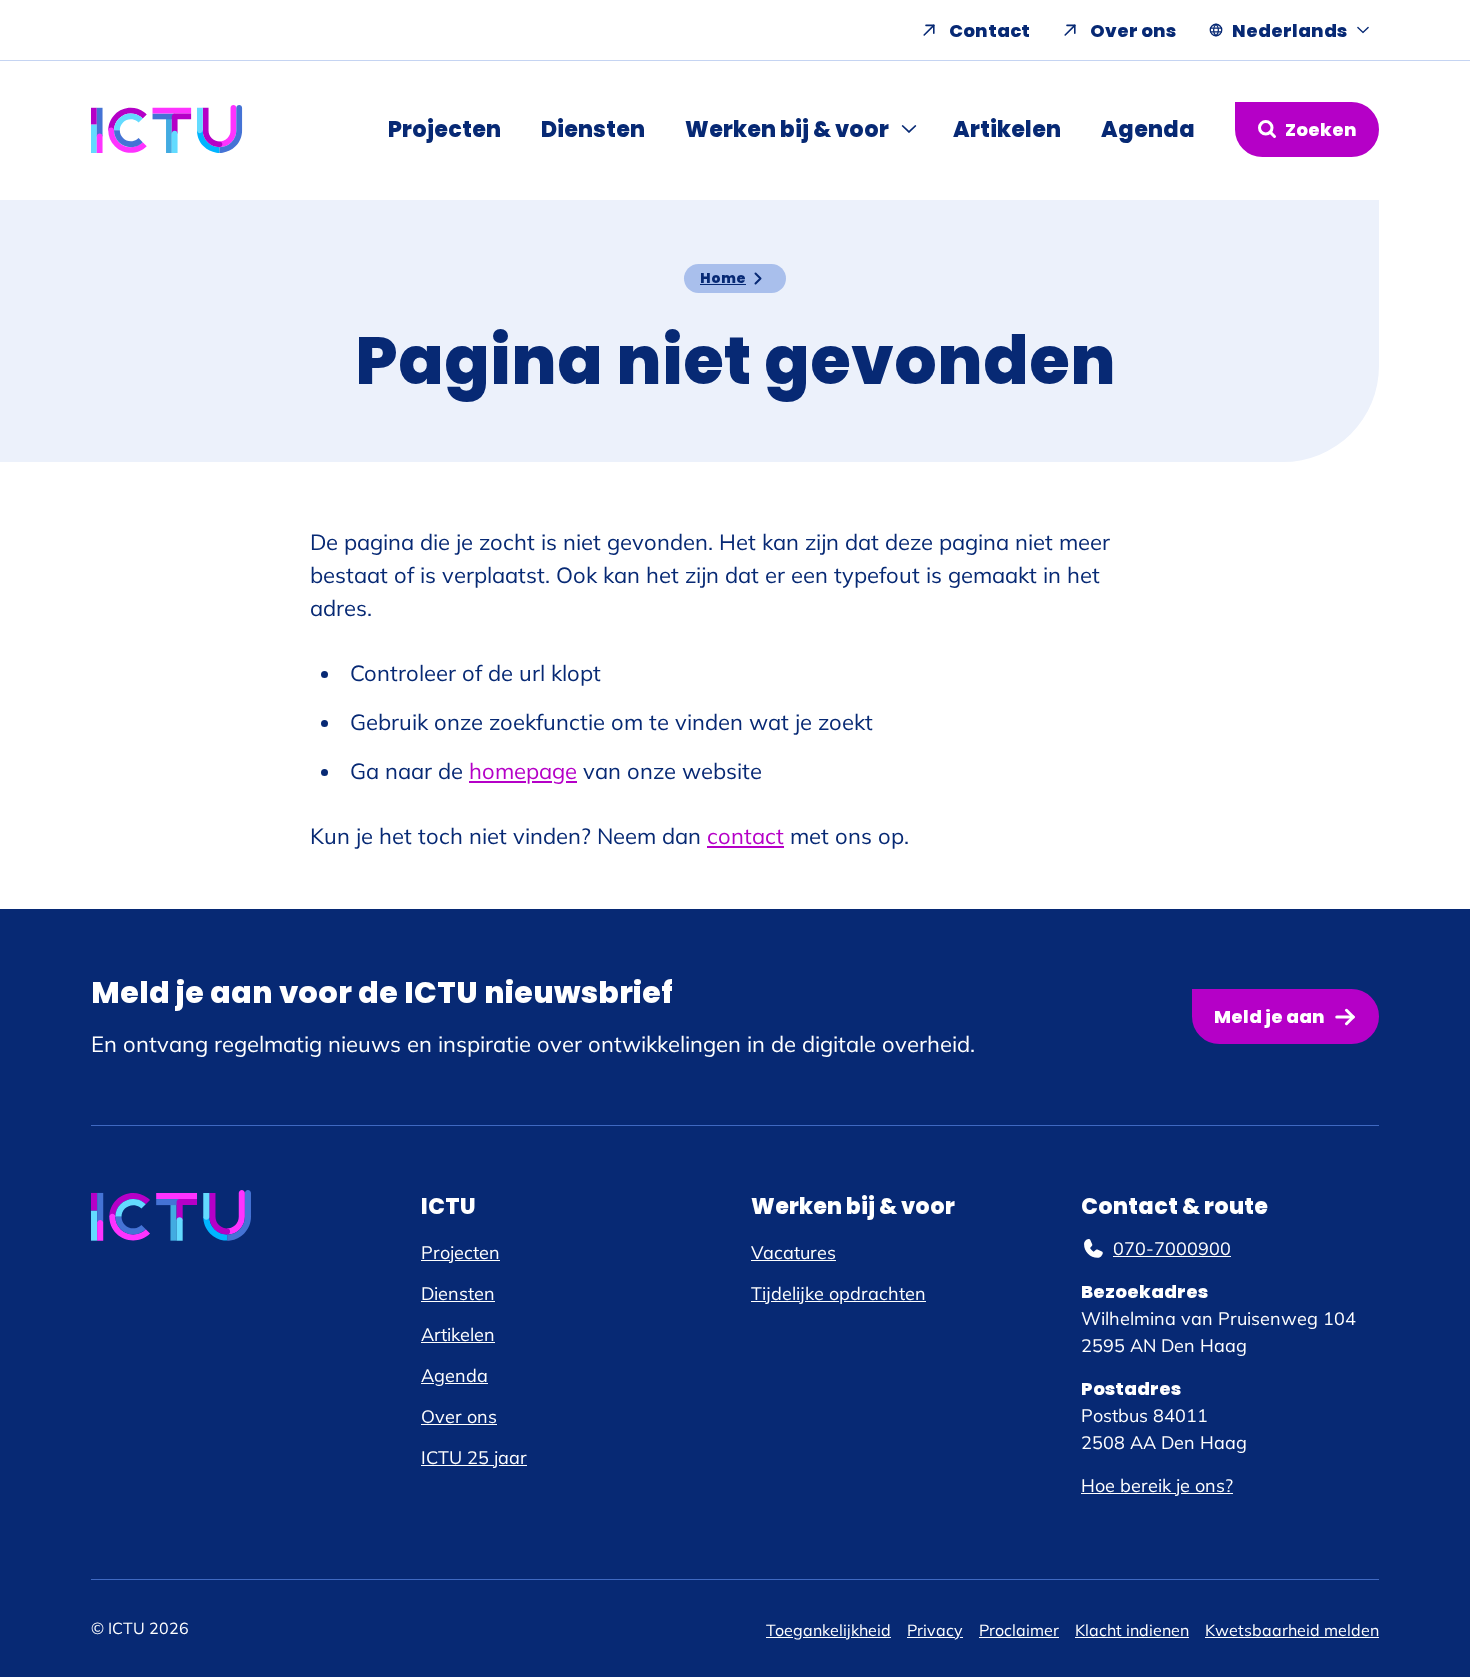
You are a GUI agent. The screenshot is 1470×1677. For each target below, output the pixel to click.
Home (723, 278)
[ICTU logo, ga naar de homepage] (167, 129)
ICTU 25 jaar (474, 1457)
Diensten (593, 129)
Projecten (444, 129)
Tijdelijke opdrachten (838, 1293)
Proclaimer (1019, 1630)
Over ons (1133, 30)
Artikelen (1007, 129)
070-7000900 (1172, 1248)
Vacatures (793, 1252)
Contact (989, 30)
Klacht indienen (1132, 1630)
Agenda (1148, 129)
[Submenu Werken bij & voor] (911, 129)
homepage (523, 771)
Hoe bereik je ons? (1157, 1485)
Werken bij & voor (787, 129)
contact (745, 836)
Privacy (935, 1630)
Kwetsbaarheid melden (1292, 1630)
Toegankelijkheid (828, 1630)
